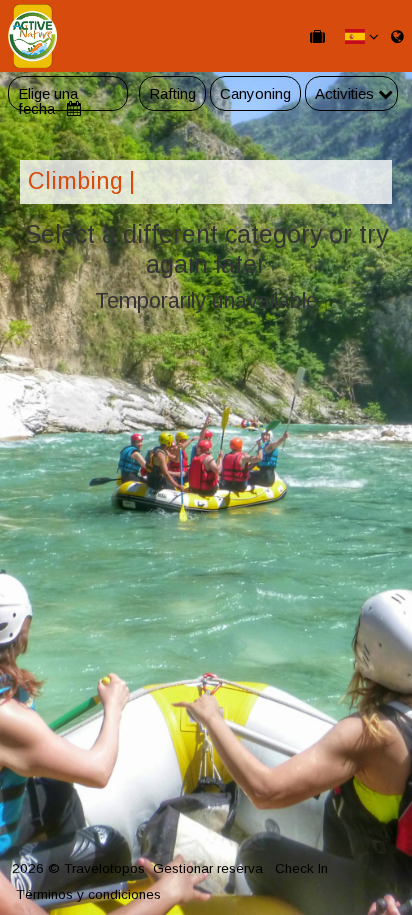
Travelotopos (104, 868)
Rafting (172, 93)
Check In (301, 868)
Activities (346, 93)
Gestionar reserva (208, 868)
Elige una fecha (48, 93)
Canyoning (255, 93)
